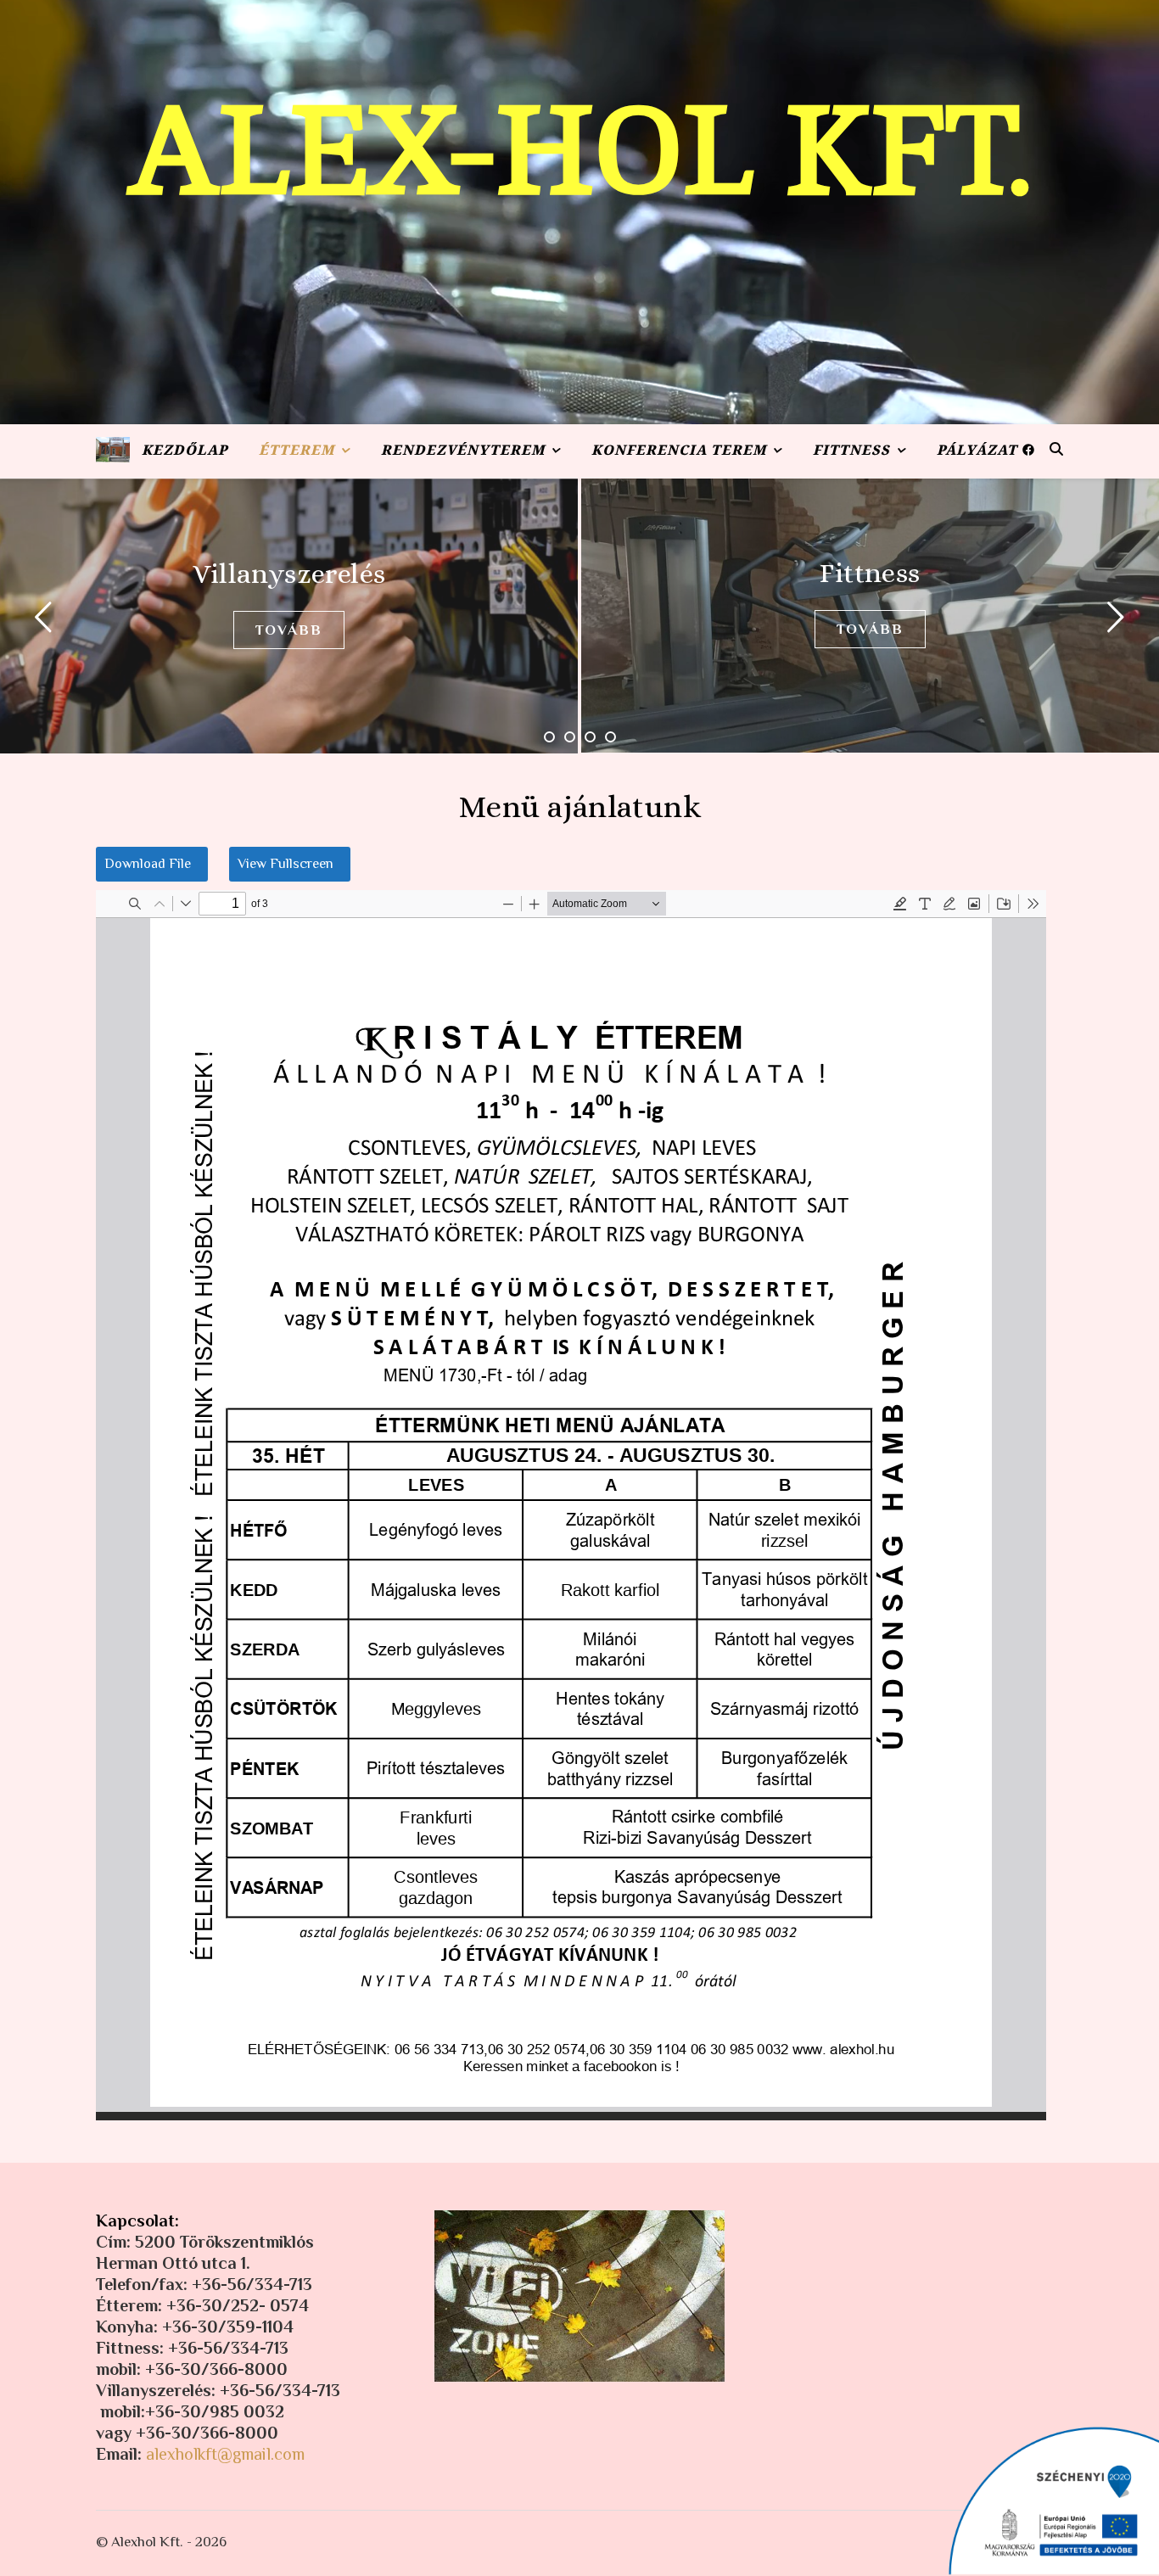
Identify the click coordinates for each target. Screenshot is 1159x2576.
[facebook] (1028, 450)
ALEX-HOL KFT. (580, 153)
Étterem (297, 453)
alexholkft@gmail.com (225, 2454)
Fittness (851, 453)
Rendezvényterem (463, 453)
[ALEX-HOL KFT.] (113, 450)
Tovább (289, 629)
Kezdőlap (185, 453)
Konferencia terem (679, 453)
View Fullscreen (286, 864)
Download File (148, 864)
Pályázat (977, 453)
